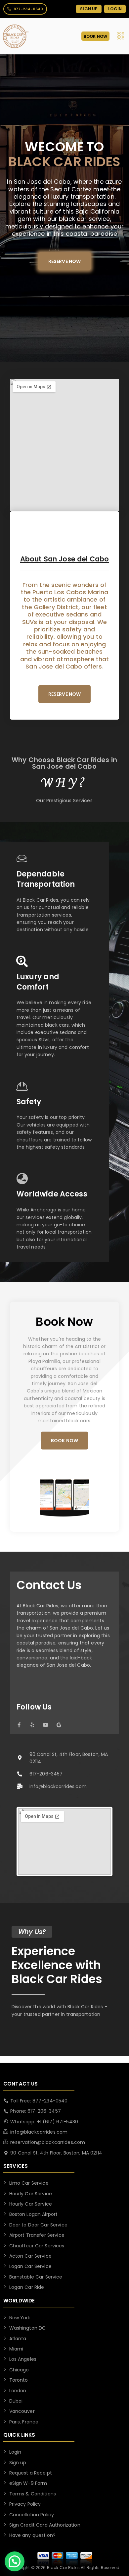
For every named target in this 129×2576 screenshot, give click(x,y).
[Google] (59, 1725)
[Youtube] (45, 1725)
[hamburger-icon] (120, 36)
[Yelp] (32, 1725)
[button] (15, 2561)
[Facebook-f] (19, 1725)
